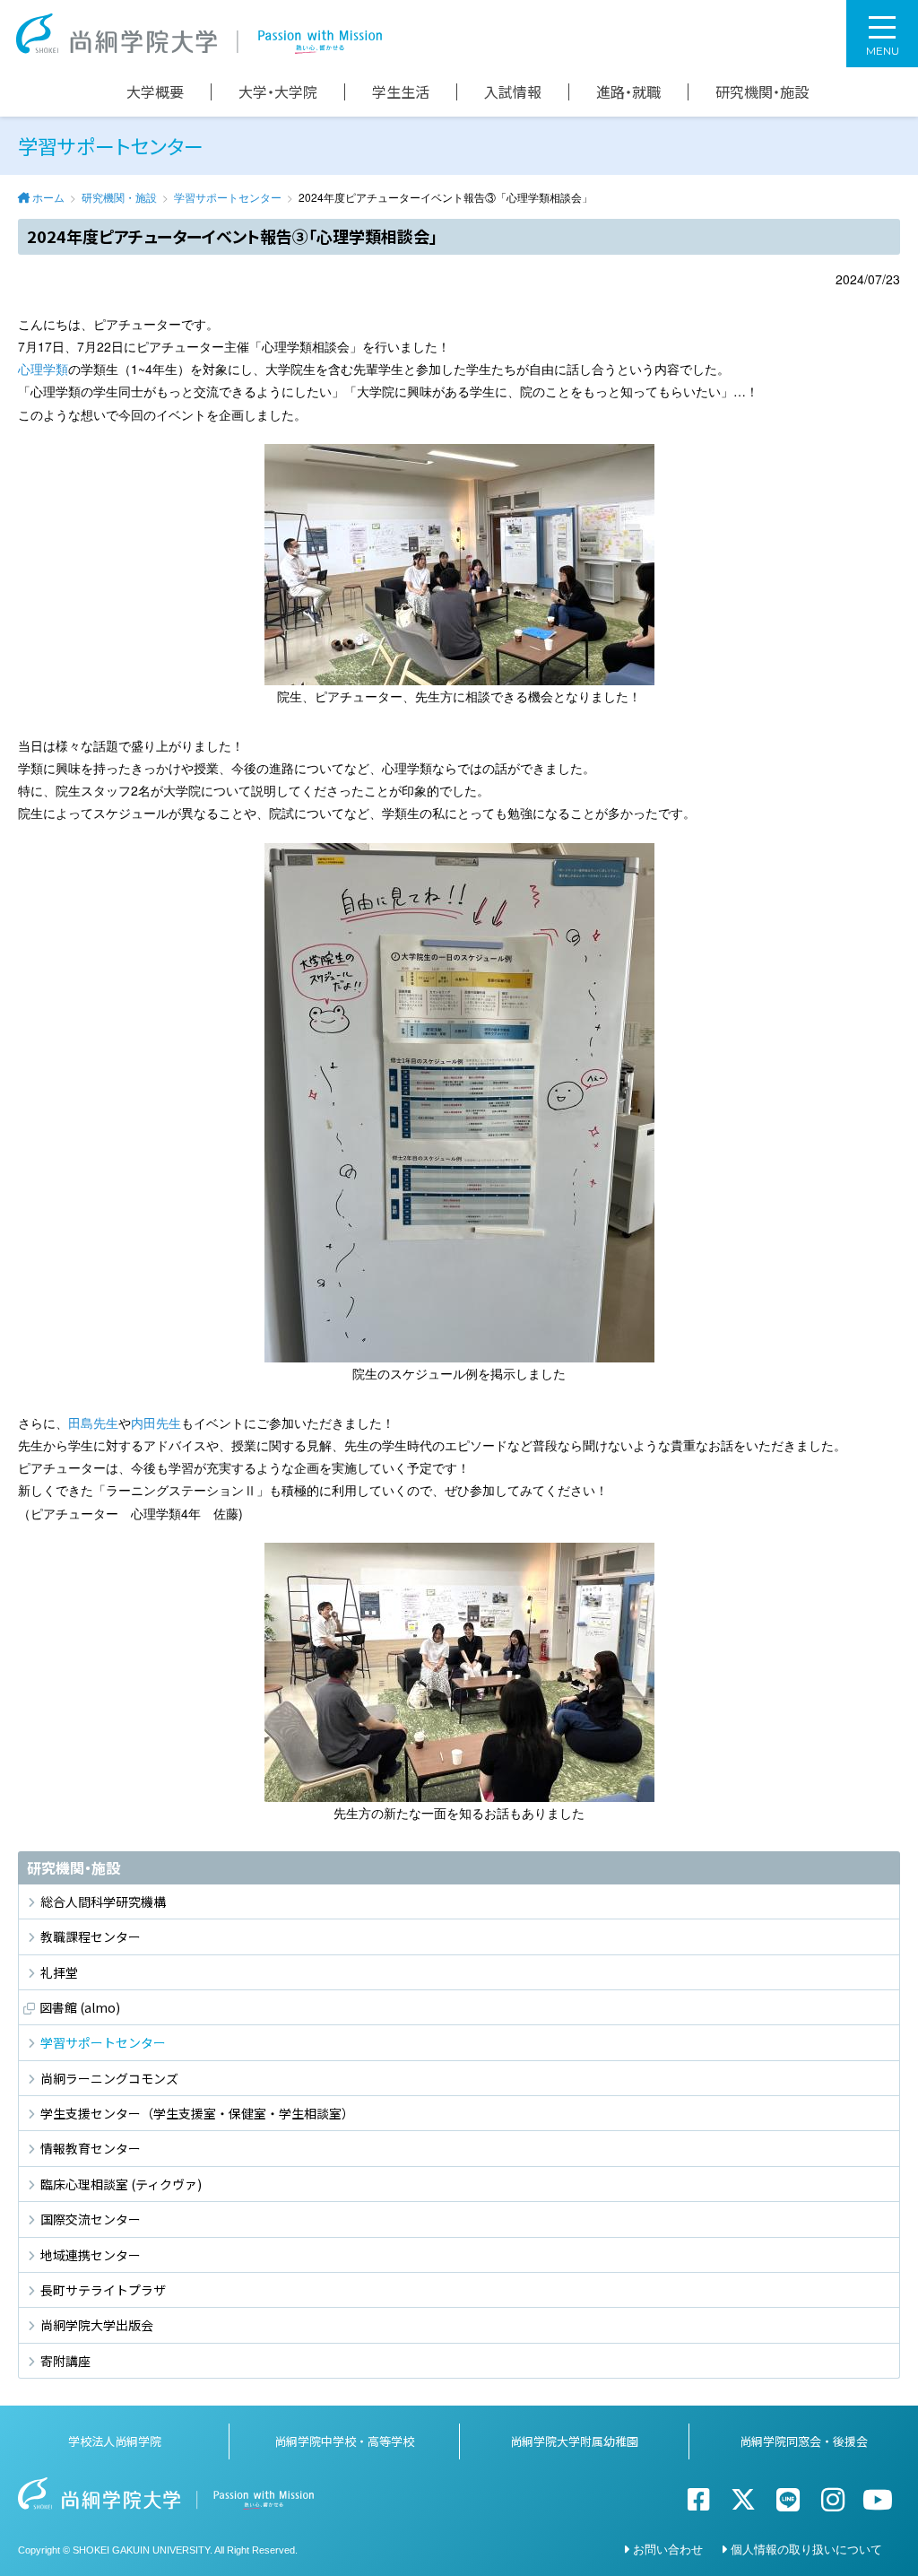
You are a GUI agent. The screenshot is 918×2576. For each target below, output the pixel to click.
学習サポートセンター (228, 197)
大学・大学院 (278, 92)
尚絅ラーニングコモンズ (109, 2078)
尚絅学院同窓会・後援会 (804, 2441)
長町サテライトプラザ (103, 2290)
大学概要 (155, 92)
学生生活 (401, 92)
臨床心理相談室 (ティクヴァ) (121, 2184)
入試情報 (513, 92)
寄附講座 (65, 2361)
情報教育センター (91, 2148)
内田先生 (156, 1423)
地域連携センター (91, 2255)
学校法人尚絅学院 (115, 2441)
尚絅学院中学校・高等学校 (344, 2441)
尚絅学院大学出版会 (97, 2325)
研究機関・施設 (762, 92)
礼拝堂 (59, 1972)
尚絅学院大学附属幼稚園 (574, 2441)
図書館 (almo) (80, 2007)
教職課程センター (91, 1936)
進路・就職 (628, 92)
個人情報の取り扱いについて (806, 2549)
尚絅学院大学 (199, 34)
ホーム (48, 197)
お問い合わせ (668, 2549)
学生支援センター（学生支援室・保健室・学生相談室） (197, 2113)
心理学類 (43, 369)
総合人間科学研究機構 (103, 1902)
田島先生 (93, 1423)
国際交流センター (91, 2219)
